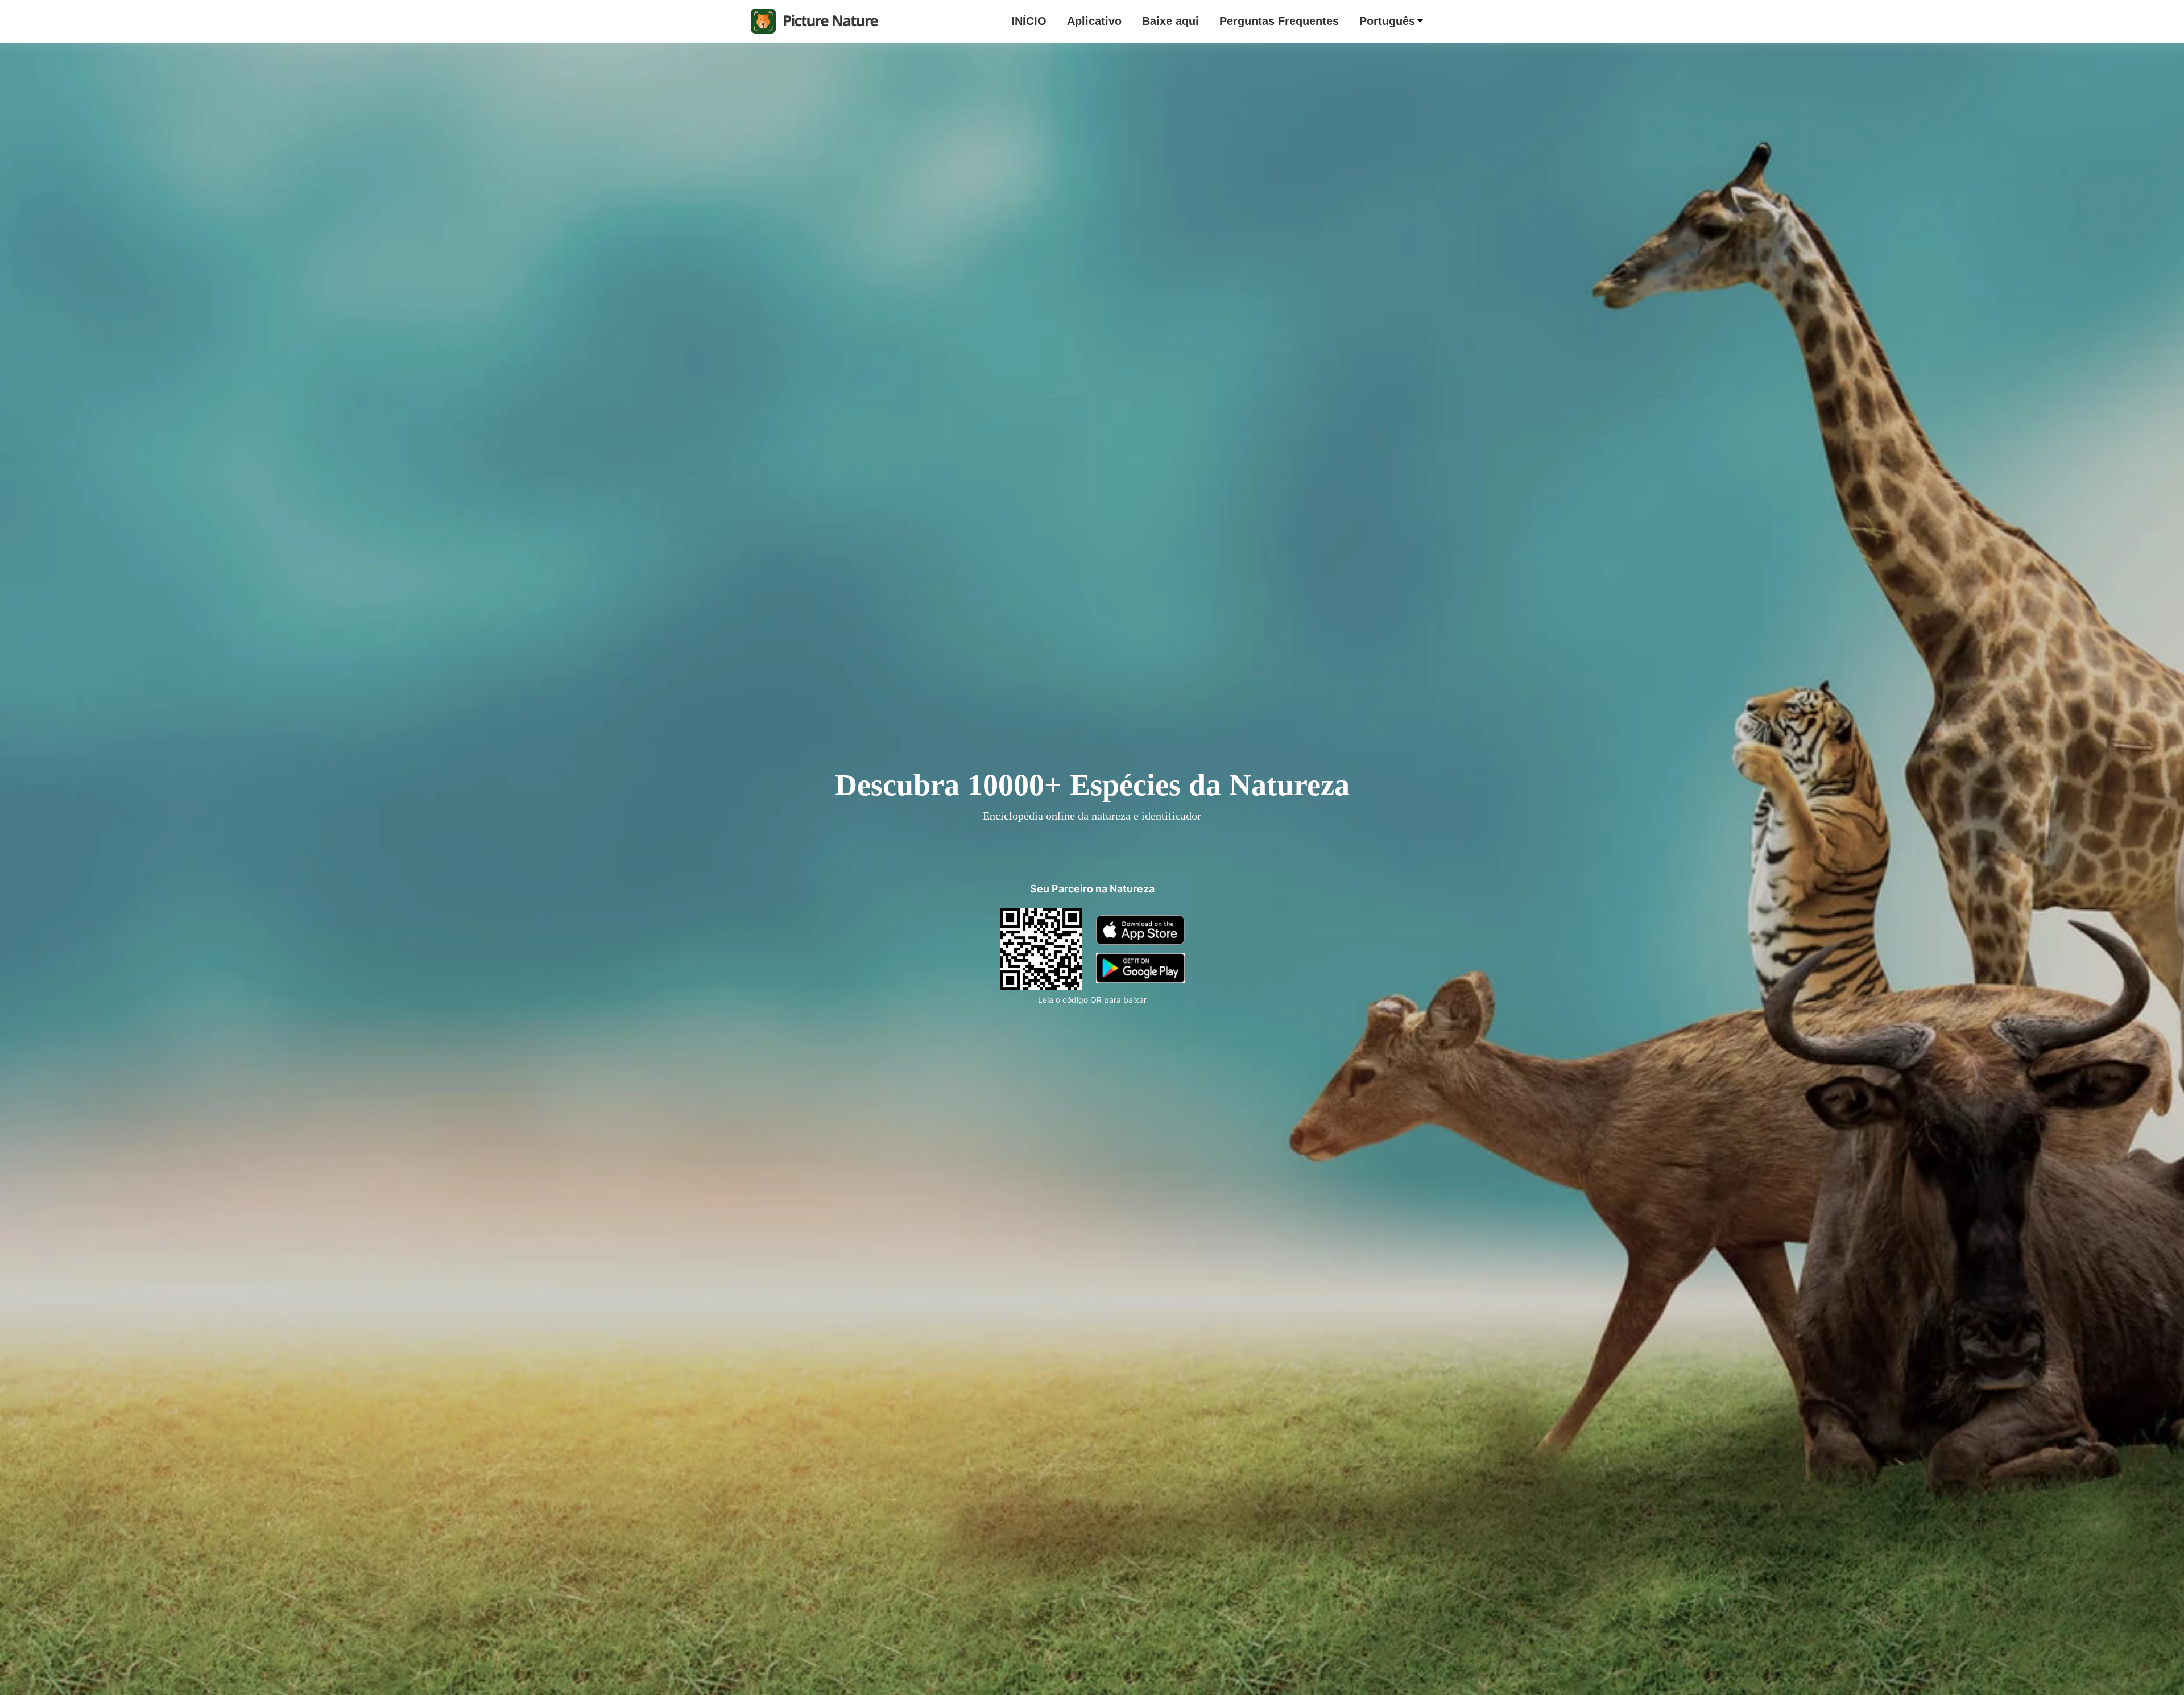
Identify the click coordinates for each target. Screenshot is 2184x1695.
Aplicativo (1094, 21)
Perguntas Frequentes (1279, 21)
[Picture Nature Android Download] (1140, 978)
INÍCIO (1029, 21)
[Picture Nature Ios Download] (1140, 949)
